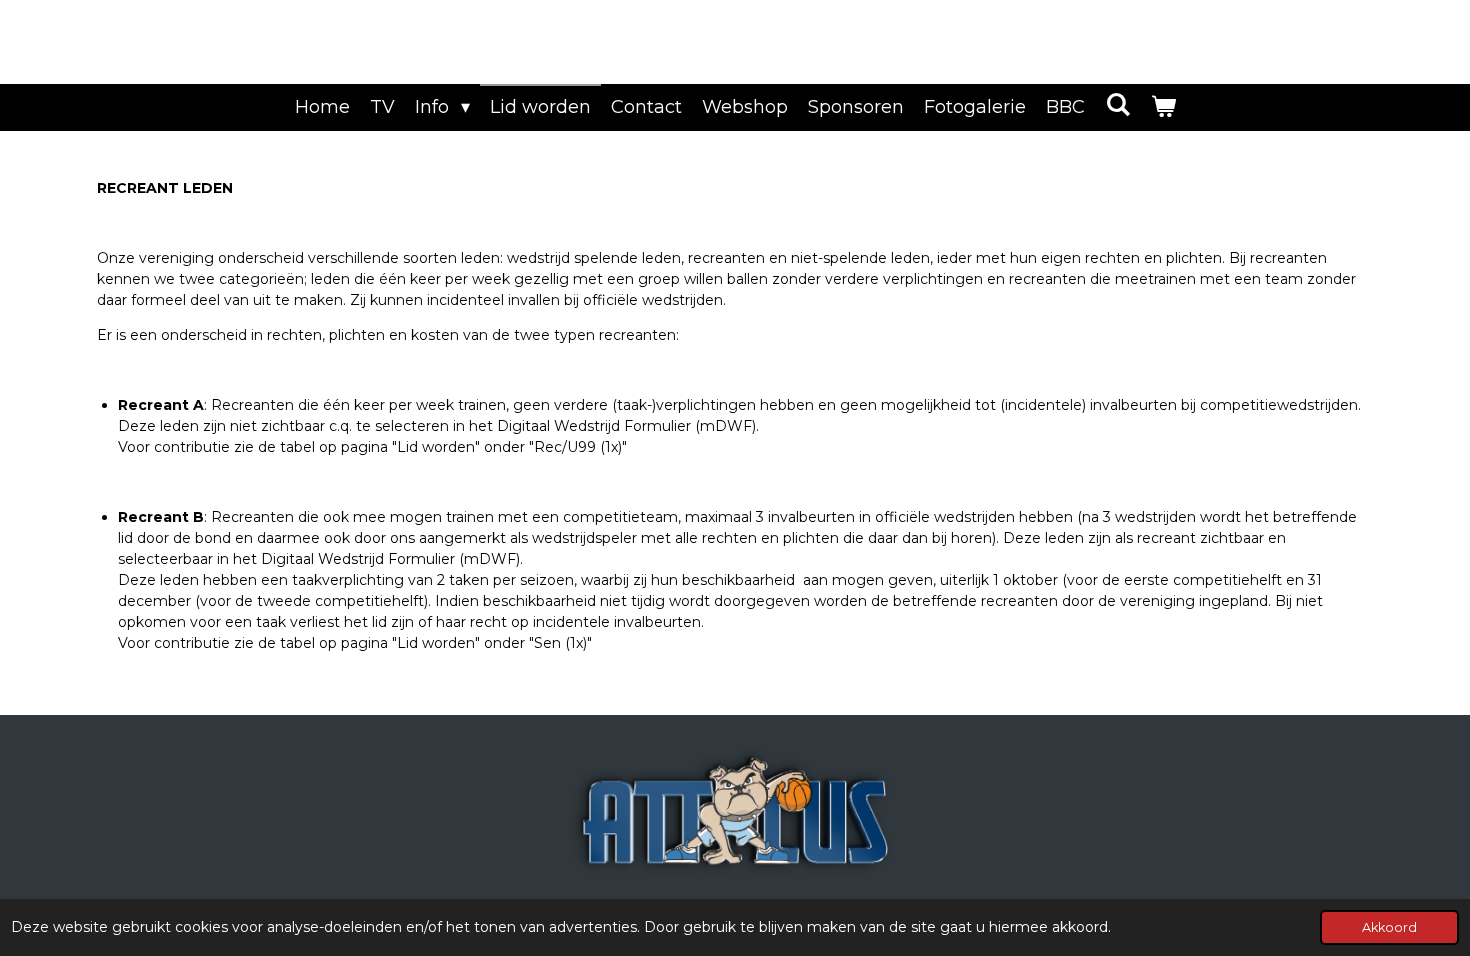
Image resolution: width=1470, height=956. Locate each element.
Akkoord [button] (1389, 927)
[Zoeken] (1117, 105)
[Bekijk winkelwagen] (1162, 107)
